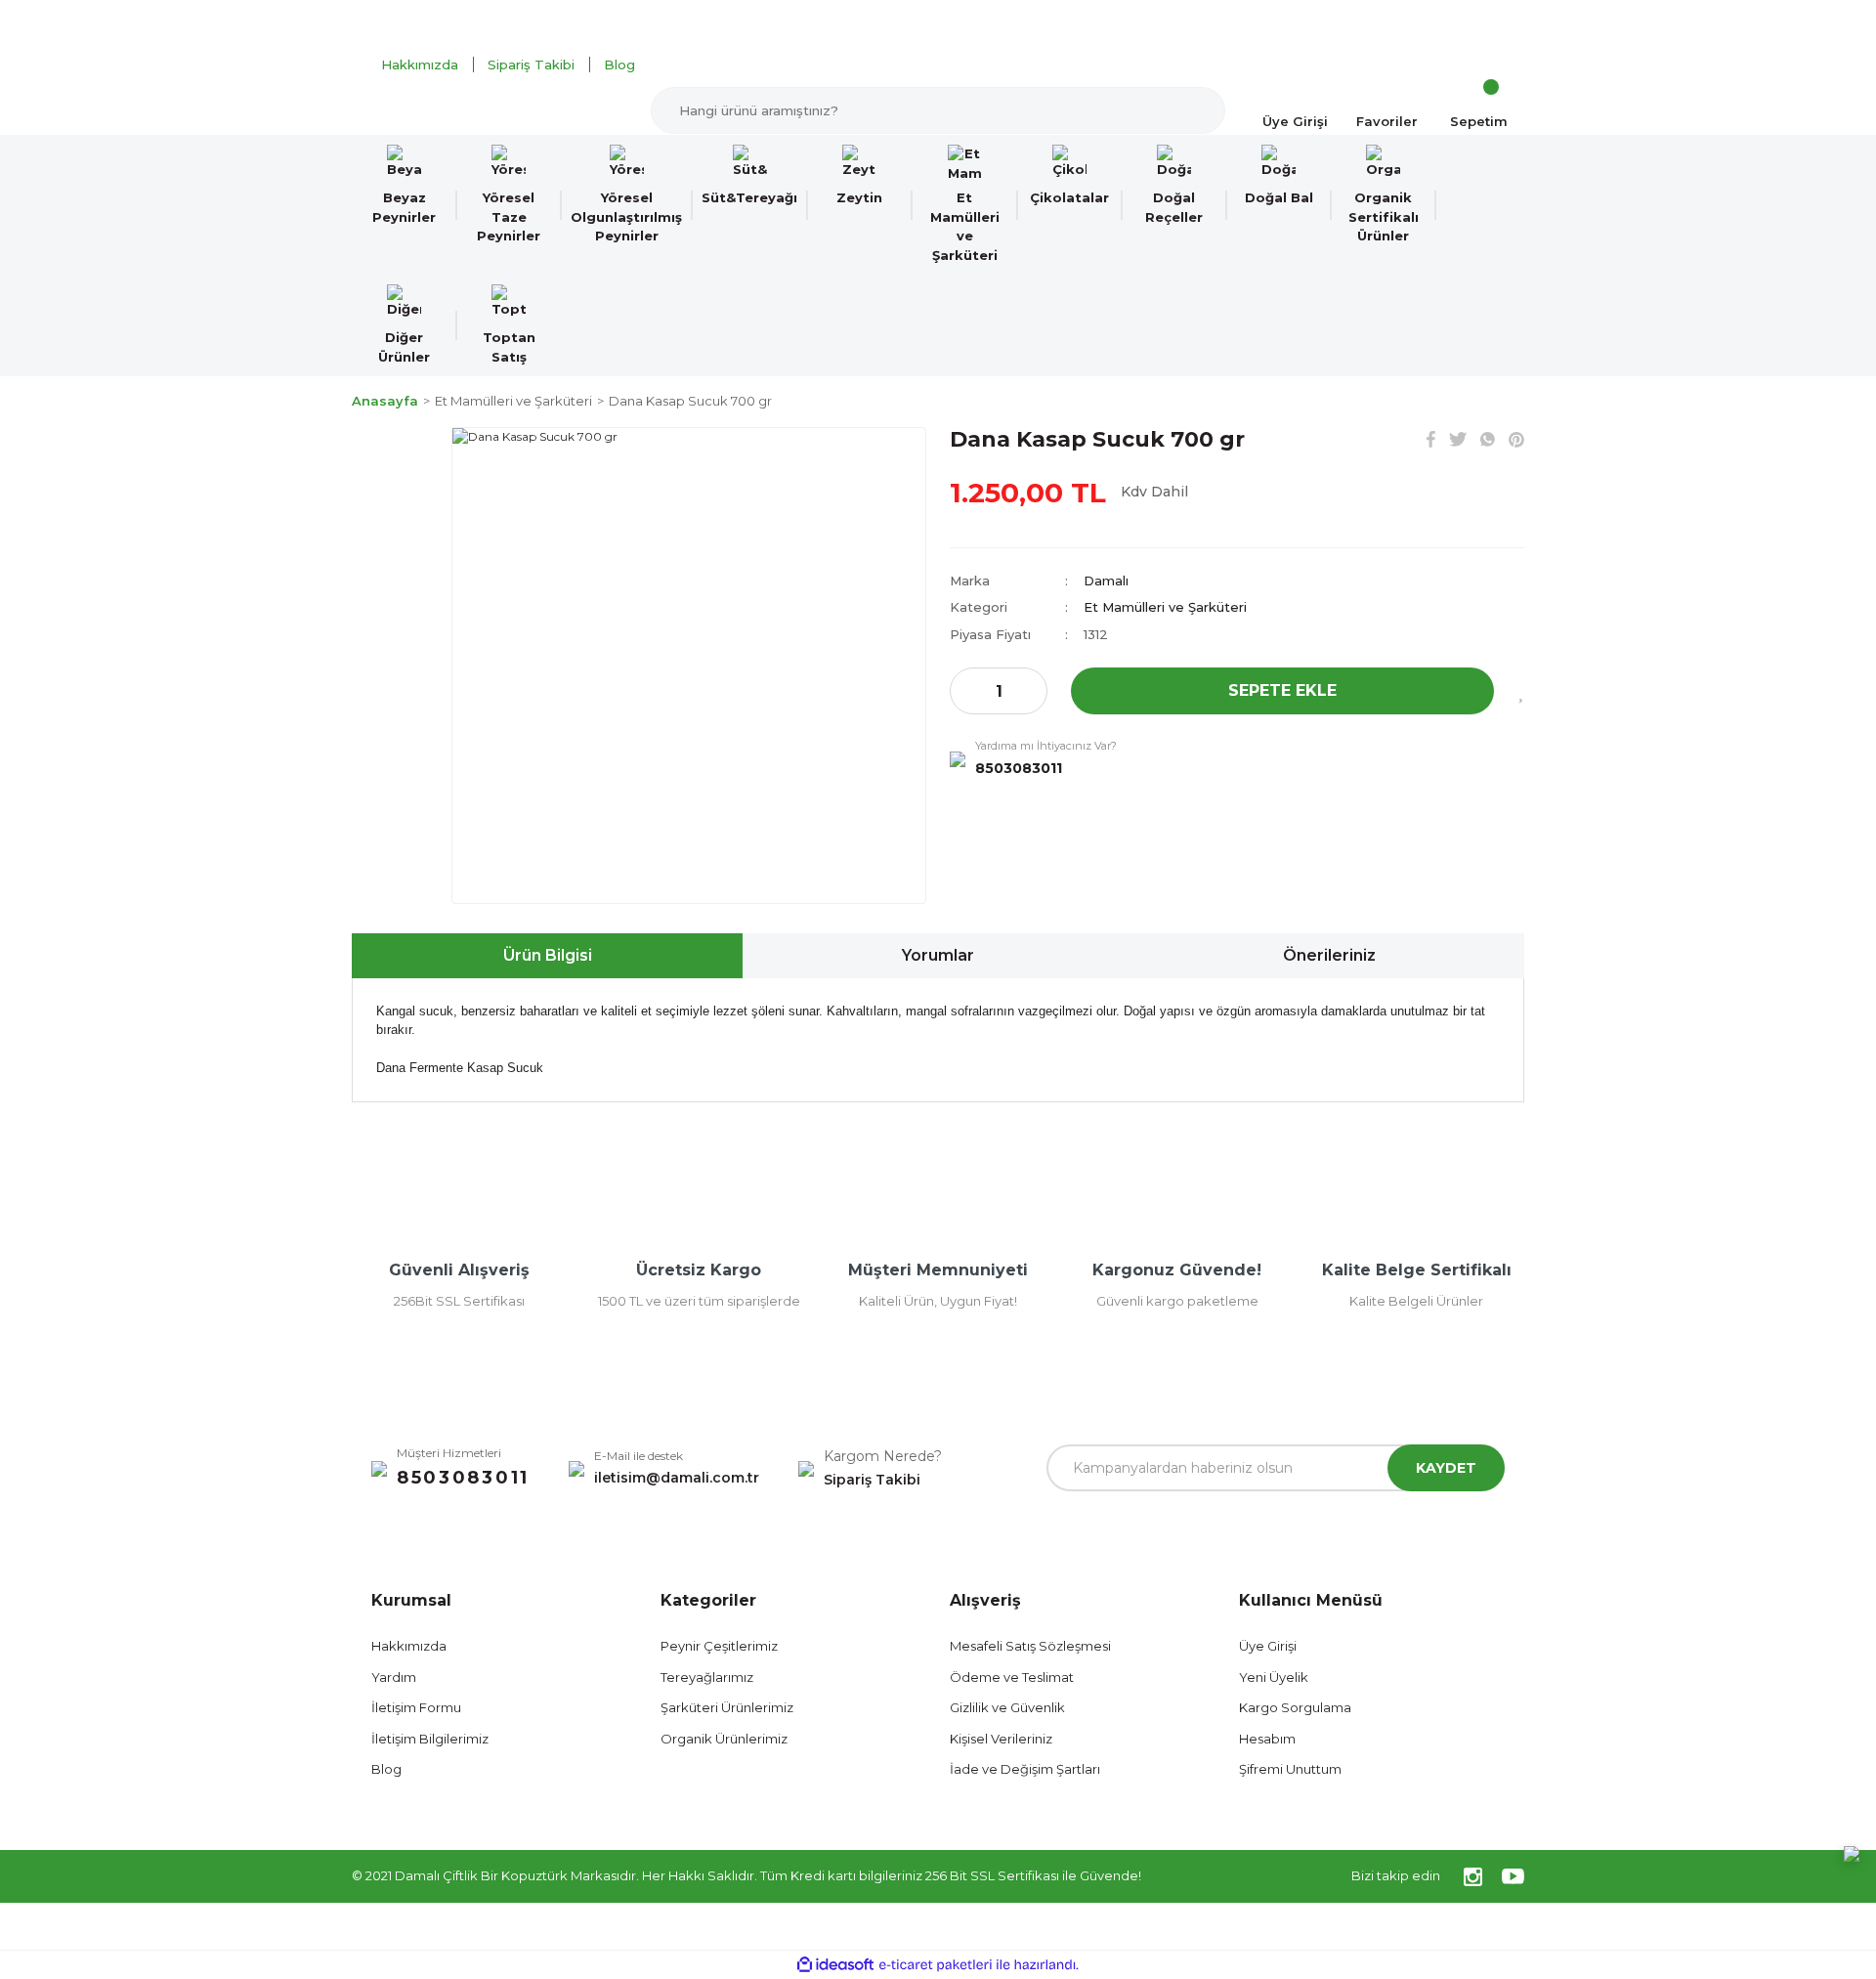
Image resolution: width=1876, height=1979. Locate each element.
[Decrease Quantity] (965, 691)
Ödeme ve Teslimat (1012, 1677)
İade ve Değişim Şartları (1025, 1769)
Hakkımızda (420, 65)
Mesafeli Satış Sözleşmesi (1030, 1646)
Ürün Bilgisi (548, 955)
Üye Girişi (1268, 1646)
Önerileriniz (1329, 955)
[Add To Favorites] (1521, 691)
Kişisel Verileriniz (1001, 1739)
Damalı (1106, 581)
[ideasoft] (835, 1965)
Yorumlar (938, 955)
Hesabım (1267, 1739)
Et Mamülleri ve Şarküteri (1165, 607)
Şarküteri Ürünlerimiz (727, 1707)
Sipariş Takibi (531, 65)
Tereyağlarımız (707, 1677)
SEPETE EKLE (1282, 690)
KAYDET (1446, 1468)
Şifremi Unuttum (1290, 1769)
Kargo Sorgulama (1295, 1707)
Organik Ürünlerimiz (724, 1739)
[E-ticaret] (936, 1964)
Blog (619, 65)
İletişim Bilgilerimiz (430, 1739)
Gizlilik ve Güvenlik (1007, 1707)
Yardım (394, 1677)
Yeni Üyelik (1274, 1677)
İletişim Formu (416, 1707)
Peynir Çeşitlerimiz (719, 1646)
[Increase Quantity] (1032, 691)
